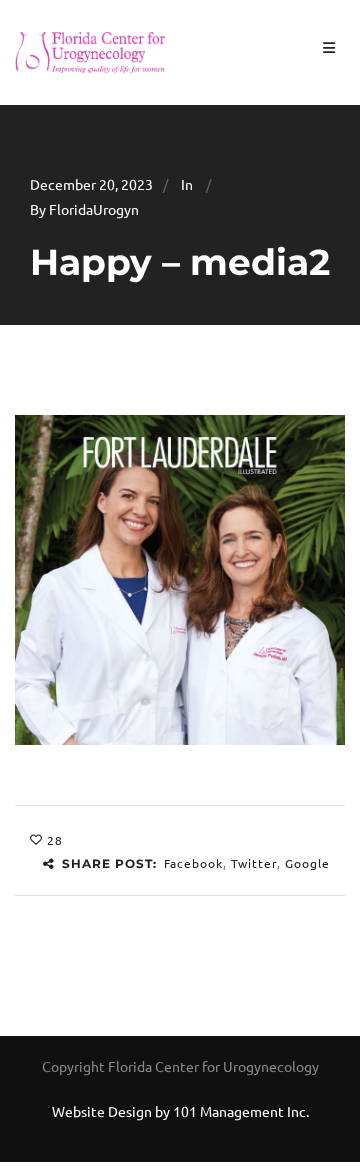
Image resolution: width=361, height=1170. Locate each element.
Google (307, 863)
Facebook (193, 863)
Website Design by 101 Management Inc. (180, 1111)
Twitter (254, 863)
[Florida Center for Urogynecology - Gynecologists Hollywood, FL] (90, 50)
